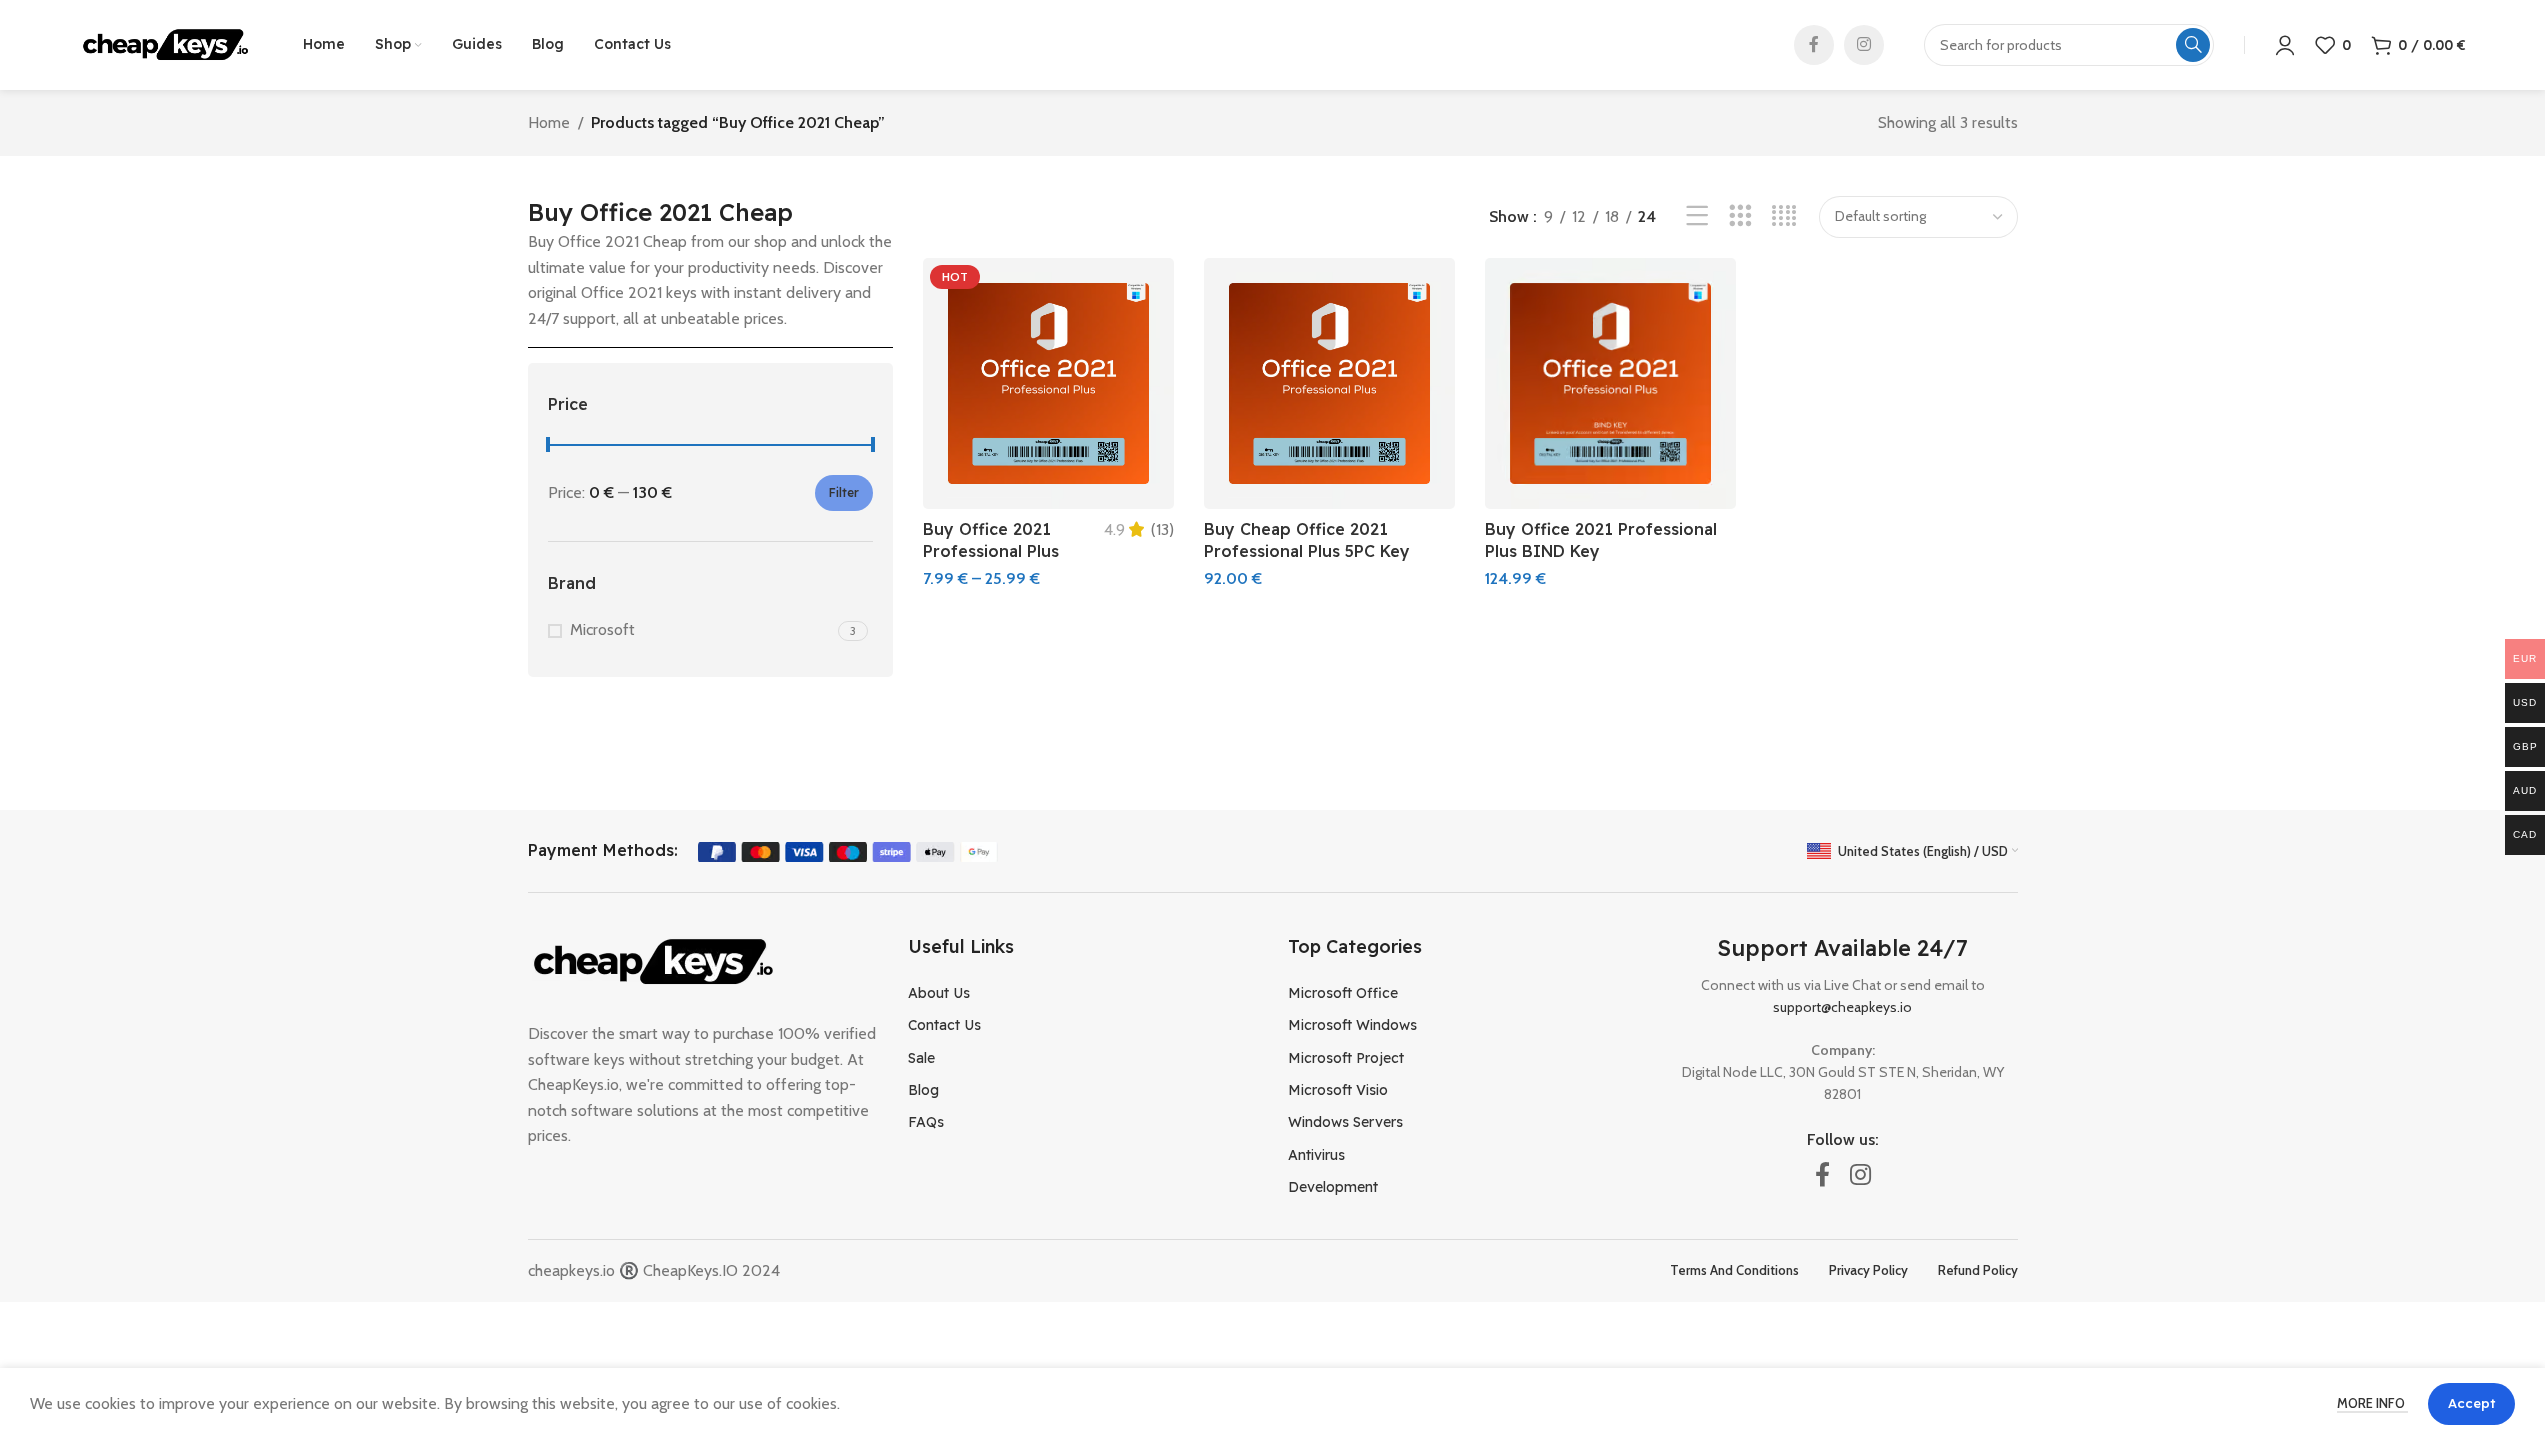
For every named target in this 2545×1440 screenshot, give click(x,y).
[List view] (1697, 216)
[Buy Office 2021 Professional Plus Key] (1048, 383)
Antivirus (1316, 1155)
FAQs (926, 1122)
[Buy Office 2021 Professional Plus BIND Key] (1610, 383)
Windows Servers (1345, 1122)
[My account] (2285, 45)
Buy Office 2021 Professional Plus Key (991, 551)
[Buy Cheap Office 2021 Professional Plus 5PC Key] (1329, 383)
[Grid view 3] (1740, 216)
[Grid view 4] (1784, 216)
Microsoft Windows (1352, 1025)
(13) (1162, 530)
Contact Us (944, 1025)
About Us (939, 993)
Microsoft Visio (1338, 1090)
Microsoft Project (1346, 1058)
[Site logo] (166, 43)
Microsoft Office (1343, 993)
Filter (844, 492)
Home (549, 122)
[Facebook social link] (1814, 45)
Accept (2471, 1403)
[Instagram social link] (1864, 45)
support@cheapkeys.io (1842, 1007)
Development (1333, 1187)
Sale (921, 1058)
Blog (923, 1090)
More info (2372, 1403)
